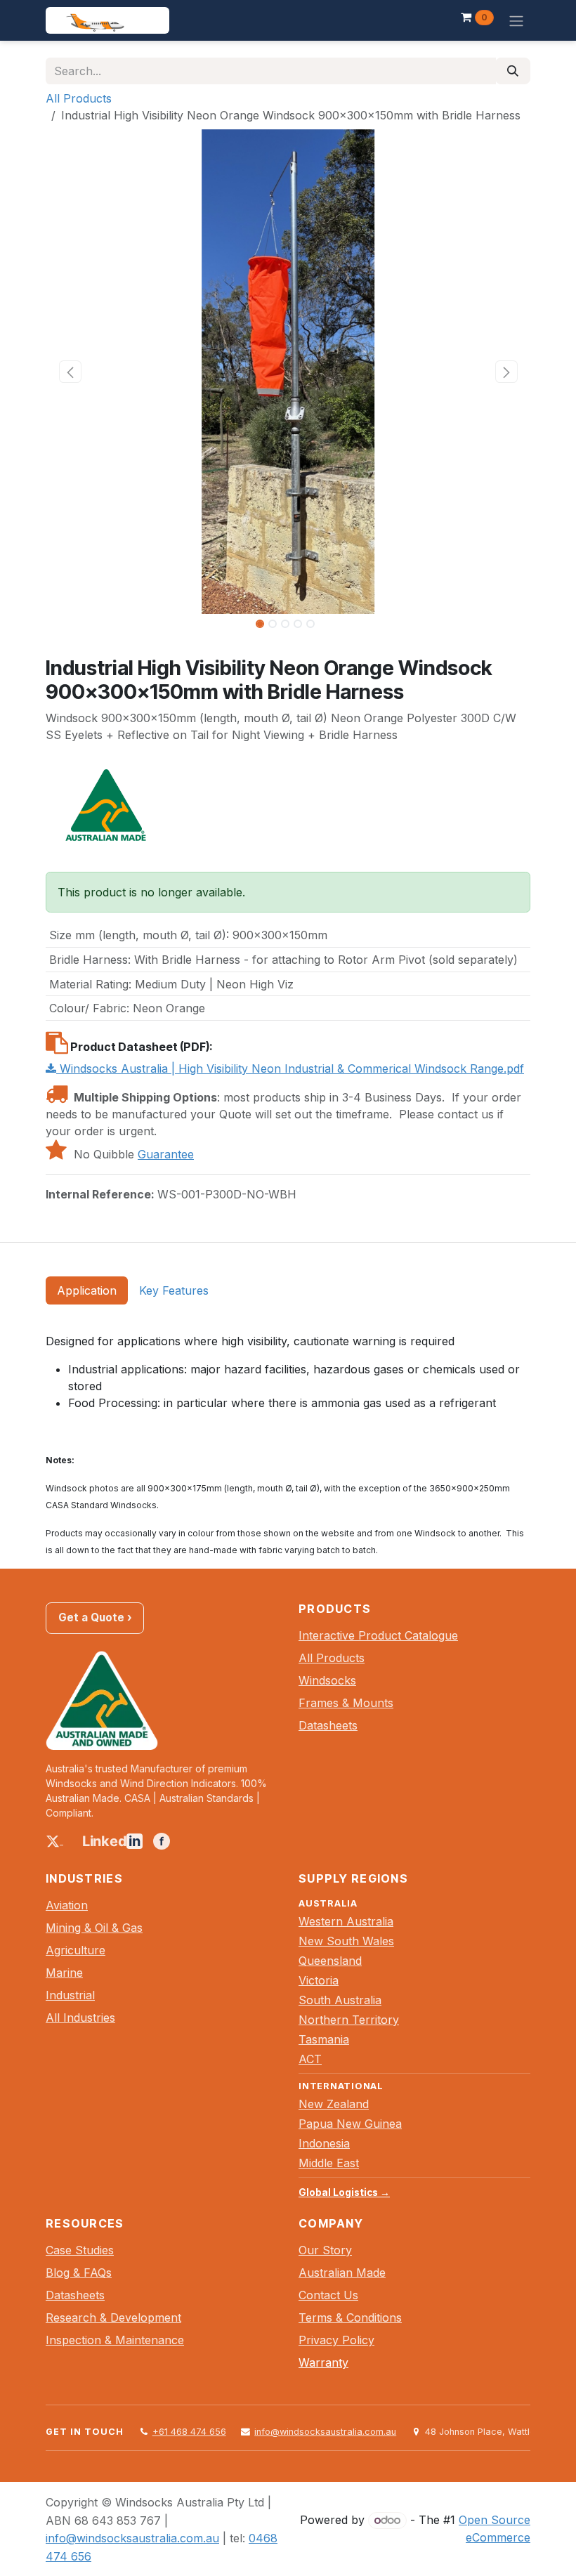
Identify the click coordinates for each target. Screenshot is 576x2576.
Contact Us (328, 2295)
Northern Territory (349, 2020)
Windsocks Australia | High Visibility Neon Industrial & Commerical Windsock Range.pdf (290, 1068)
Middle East (329, 2163)
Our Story (325, 2250)
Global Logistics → (344, 2192)
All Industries (80, 2018)
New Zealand (334, 2104)
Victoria (319, 1980)
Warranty (323, 2362)
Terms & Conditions (350, 2317)
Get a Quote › (95, 1617)
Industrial (70, 1995)
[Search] (513, 71)
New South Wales (346, 1941)
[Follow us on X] (54, 1840)
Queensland (330, 1961)
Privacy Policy (336, 2340)
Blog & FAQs (79, 2273)
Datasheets (328, 1725)
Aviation (67, 1905)
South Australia (340, 2000)
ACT (310, 2059)
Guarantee (166, 1154)
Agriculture (76, 1950)
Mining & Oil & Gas (94, 1928)
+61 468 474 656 (189, 2432)
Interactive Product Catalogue (378, 1635)
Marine (64, 1973)
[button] (70, 372)
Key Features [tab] (174, 1290)
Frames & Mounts (346, 1703)
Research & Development (113, 2317)
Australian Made (342, 2273)
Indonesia (324, 2143)
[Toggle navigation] (516, 20)
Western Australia (346, 1921)
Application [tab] (87, 1290)
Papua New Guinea (350, 2124)
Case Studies (80, 2250)
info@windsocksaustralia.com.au (325, 2432)
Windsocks (327, 1680)
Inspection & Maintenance (115, 2340)
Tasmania (324, 2039)
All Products (79, 98)
